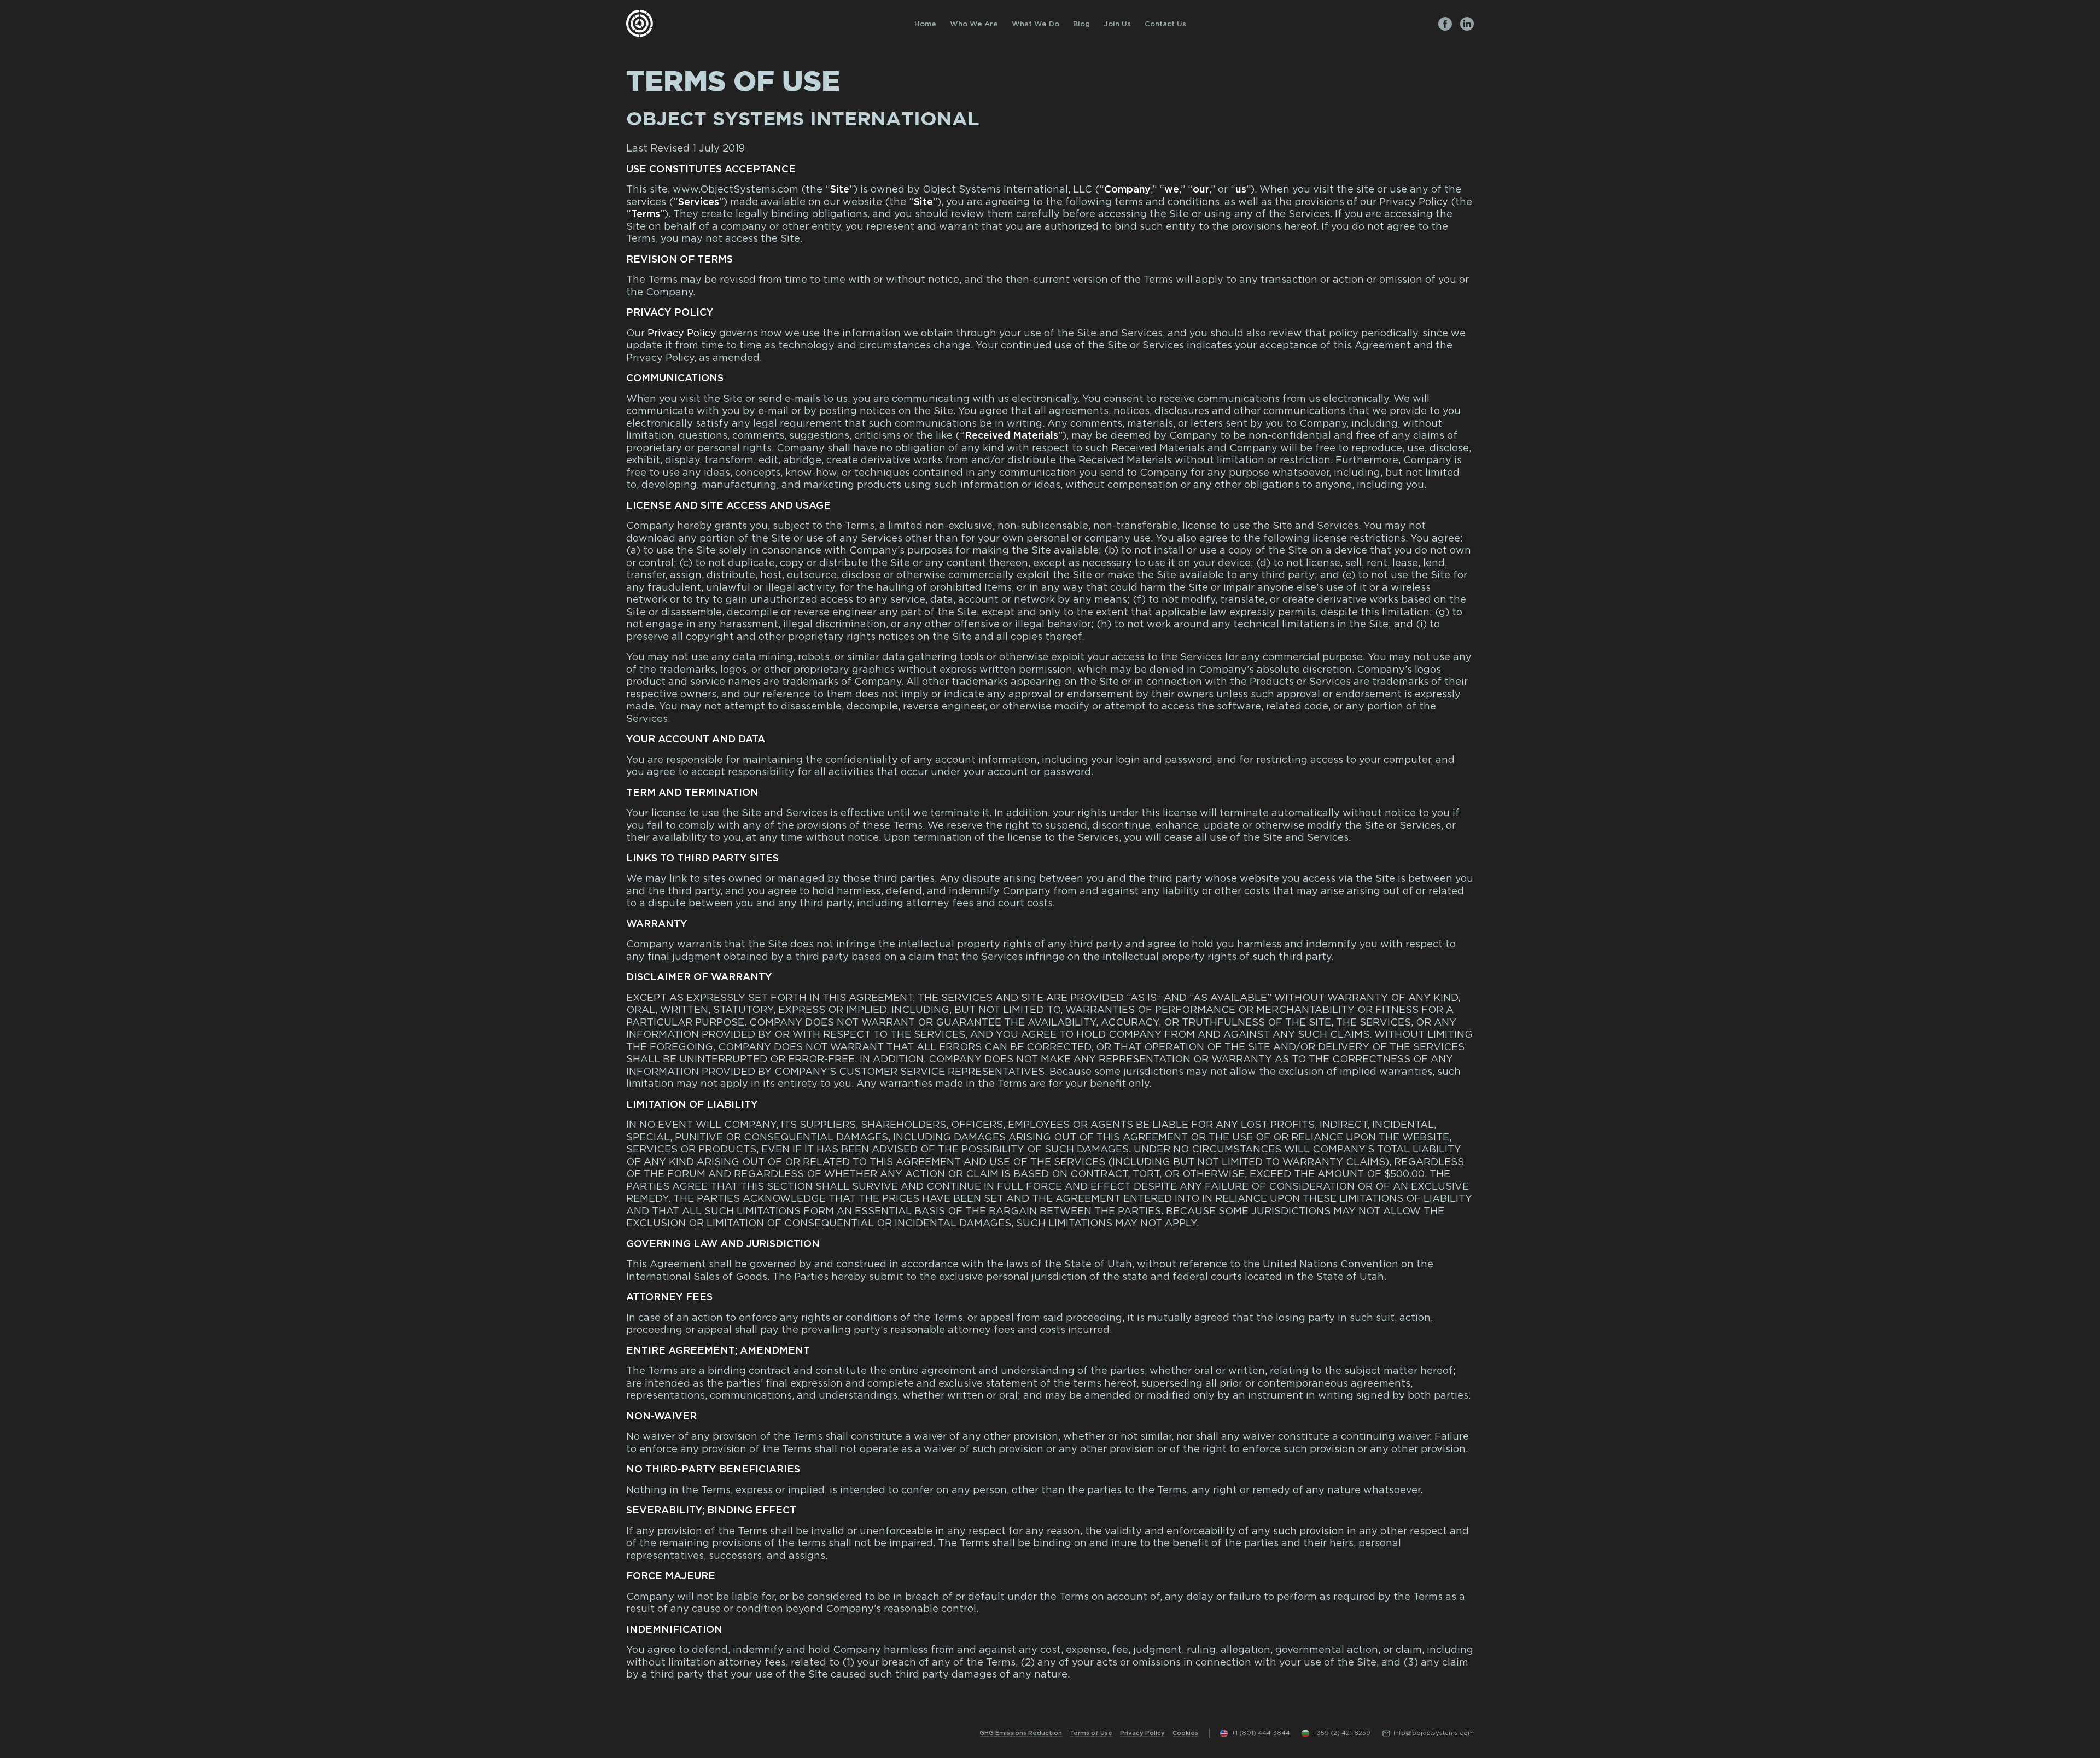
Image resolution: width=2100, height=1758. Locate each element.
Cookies (1185, 1733)
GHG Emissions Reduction (1021, 1733)
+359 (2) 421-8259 (1342, 1733)
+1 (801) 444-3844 (1261, 1733)
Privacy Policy (682, 334)
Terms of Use (1091, 1733)
